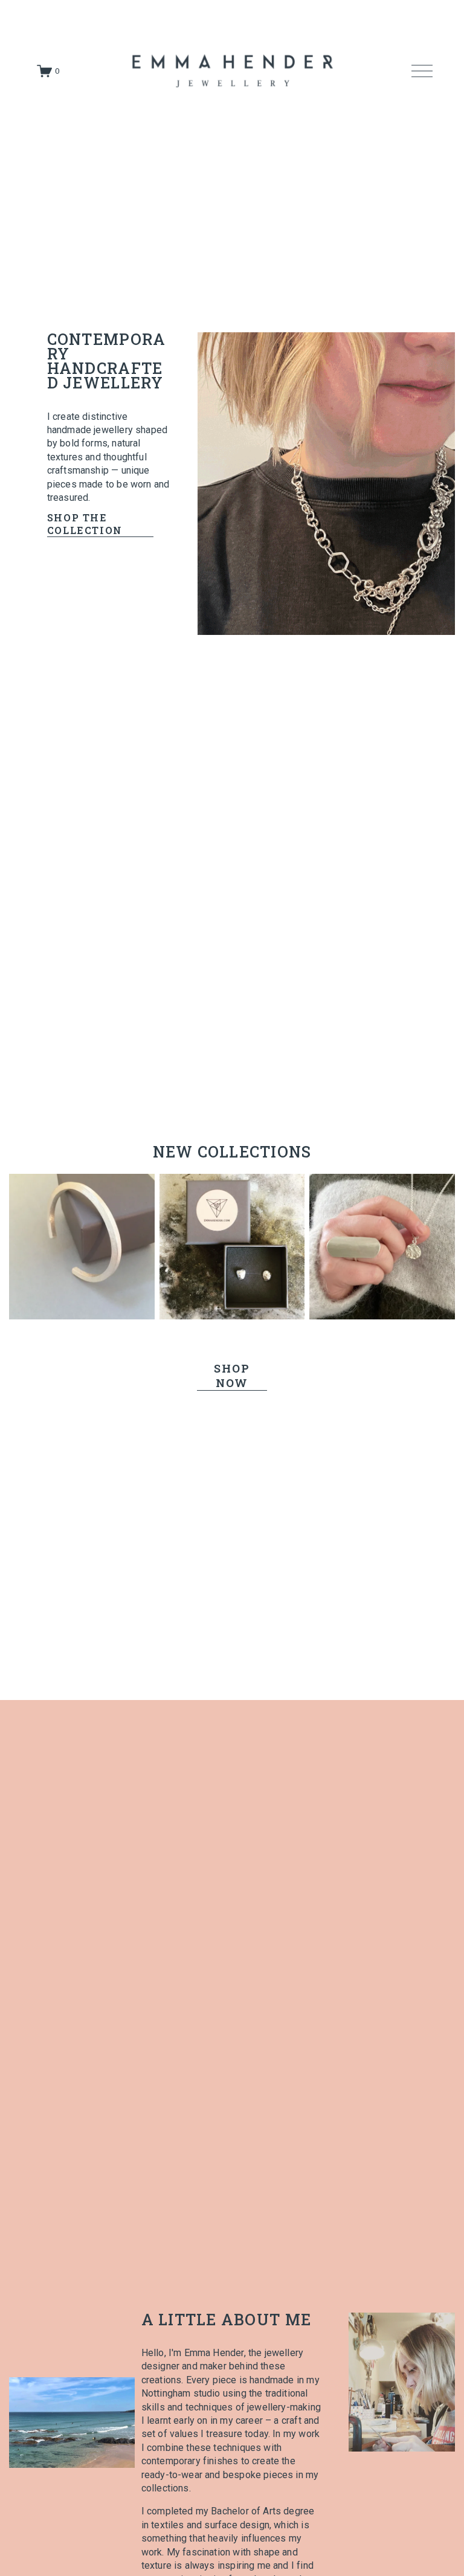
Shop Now (232, 1376)
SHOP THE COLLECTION (85, 524)
